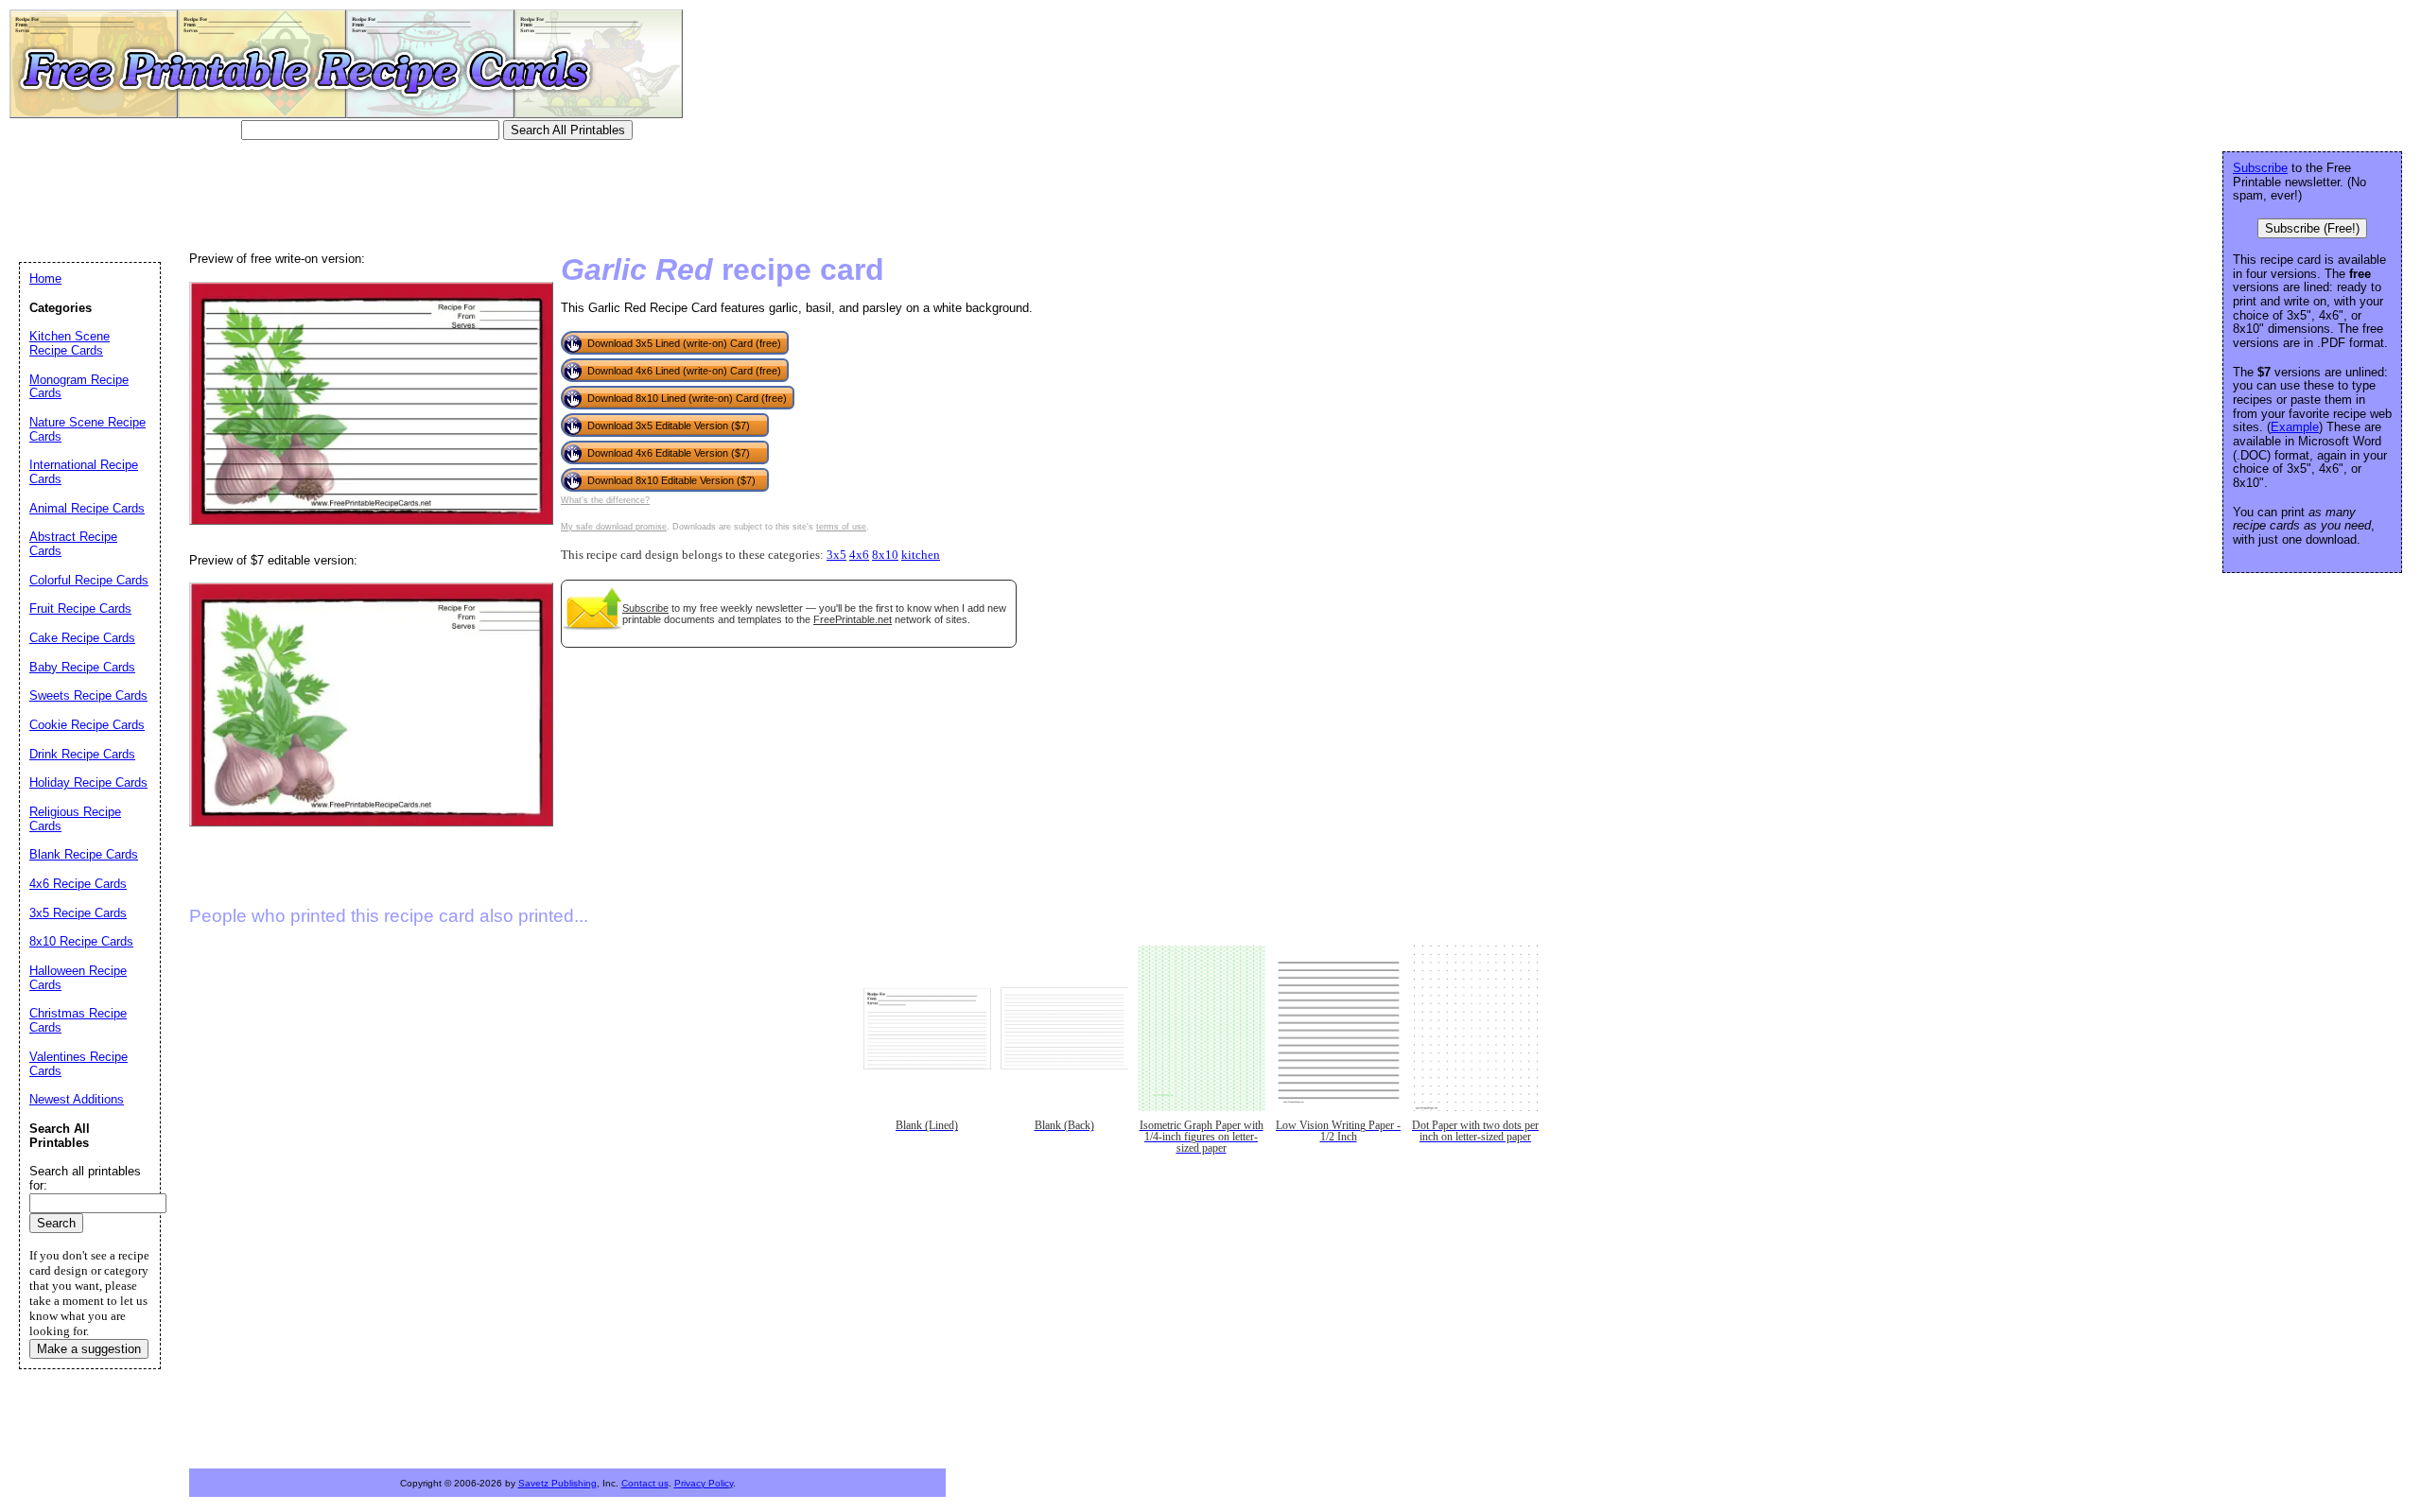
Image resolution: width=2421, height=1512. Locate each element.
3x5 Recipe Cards (78, 913)
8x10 (885, 555)
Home (45, 278)
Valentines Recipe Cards (78, 1064)
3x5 (836, 555)
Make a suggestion (89, 1349)
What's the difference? (605, 500)
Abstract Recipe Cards (73, 544)
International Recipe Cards (84, 472)
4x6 (859, 555)
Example (2295, 427)
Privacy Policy (704, 1483)
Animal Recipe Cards (87, 508)
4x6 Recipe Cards (78, 884)
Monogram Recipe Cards (79, 387)
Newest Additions (77, 1099)
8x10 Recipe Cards (81, 941)
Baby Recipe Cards (82, 667)
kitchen (921, 555)
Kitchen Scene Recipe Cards (70, 343)
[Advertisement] (363, 194)
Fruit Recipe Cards (80, 608)
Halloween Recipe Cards (78, 978)
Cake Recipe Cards (82, 638)
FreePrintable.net (853, 619)
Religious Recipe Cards (75, 819)
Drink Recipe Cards (82, 754)
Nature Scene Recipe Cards (87, 429)
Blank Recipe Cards (84, 854)
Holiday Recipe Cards (88, 782)
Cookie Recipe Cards (87, 725)
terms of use (841, 527)
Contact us (645, 1483)
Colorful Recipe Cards (89, 580)
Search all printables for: (85, 1178)
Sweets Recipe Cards (88, 695)
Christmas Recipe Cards (78, 1020)
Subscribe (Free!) (2312, 228)
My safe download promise (614, 527)
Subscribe (645, 608)
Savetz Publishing (557, 1483)
